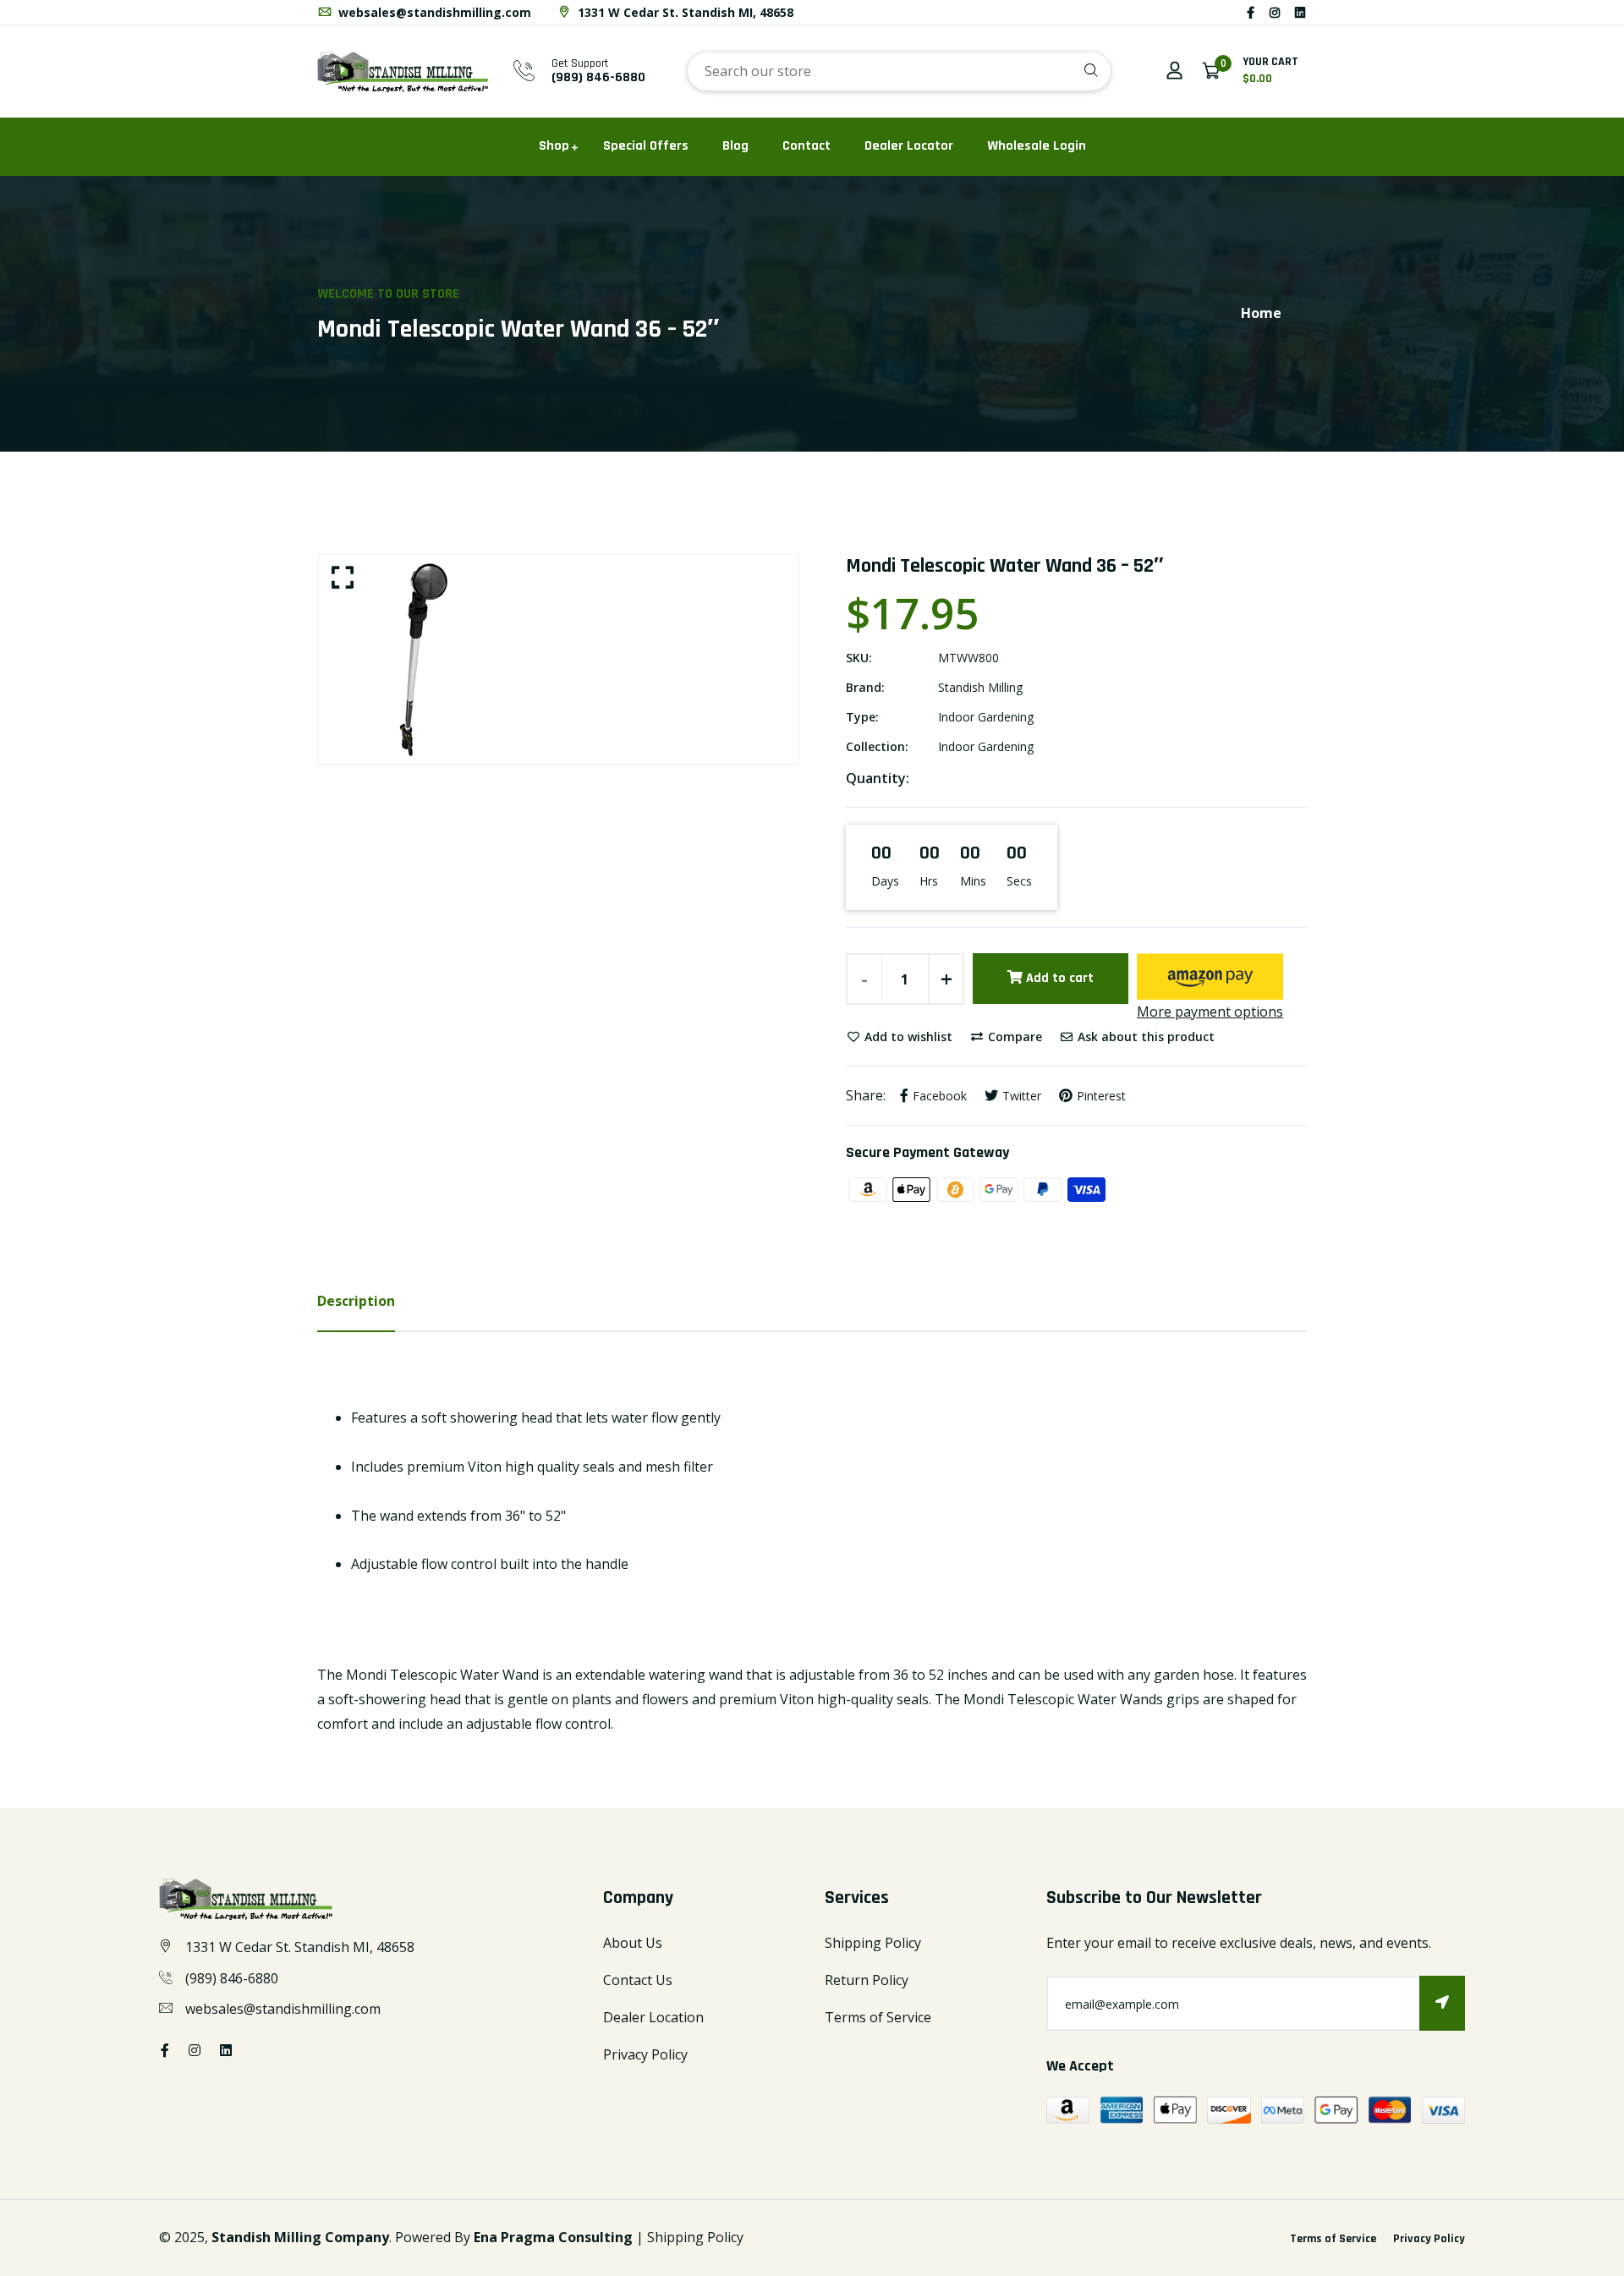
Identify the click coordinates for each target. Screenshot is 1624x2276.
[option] (558, 659)
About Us (633, 1943)
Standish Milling (980, 687)
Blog (735, 146)
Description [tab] (356, 1301)
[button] (1210, 976)
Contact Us (638, 1980)
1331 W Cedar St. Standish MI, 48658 (684, 12)
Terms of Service (878, 2017)
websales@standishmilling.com (433, 12)
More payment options (1210, 1012)
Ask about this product (1144, 1037)
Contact (807, 146)
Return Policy (867, 1980)
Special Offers (646, 146)
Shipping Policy (873, 1943)
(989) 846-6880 (598, 77)
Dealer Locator (909, 146)
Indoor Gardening (986, 717)
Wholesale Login (1037, 146)
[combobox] (899, 71)
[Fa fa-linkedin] (1300, 12)
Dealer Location (653, 2017)
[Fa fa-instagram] (1275, 12)
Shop (554, 146)
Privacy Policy (645, 2054)
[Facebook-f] (1251, 12)
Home (1261, 313)
